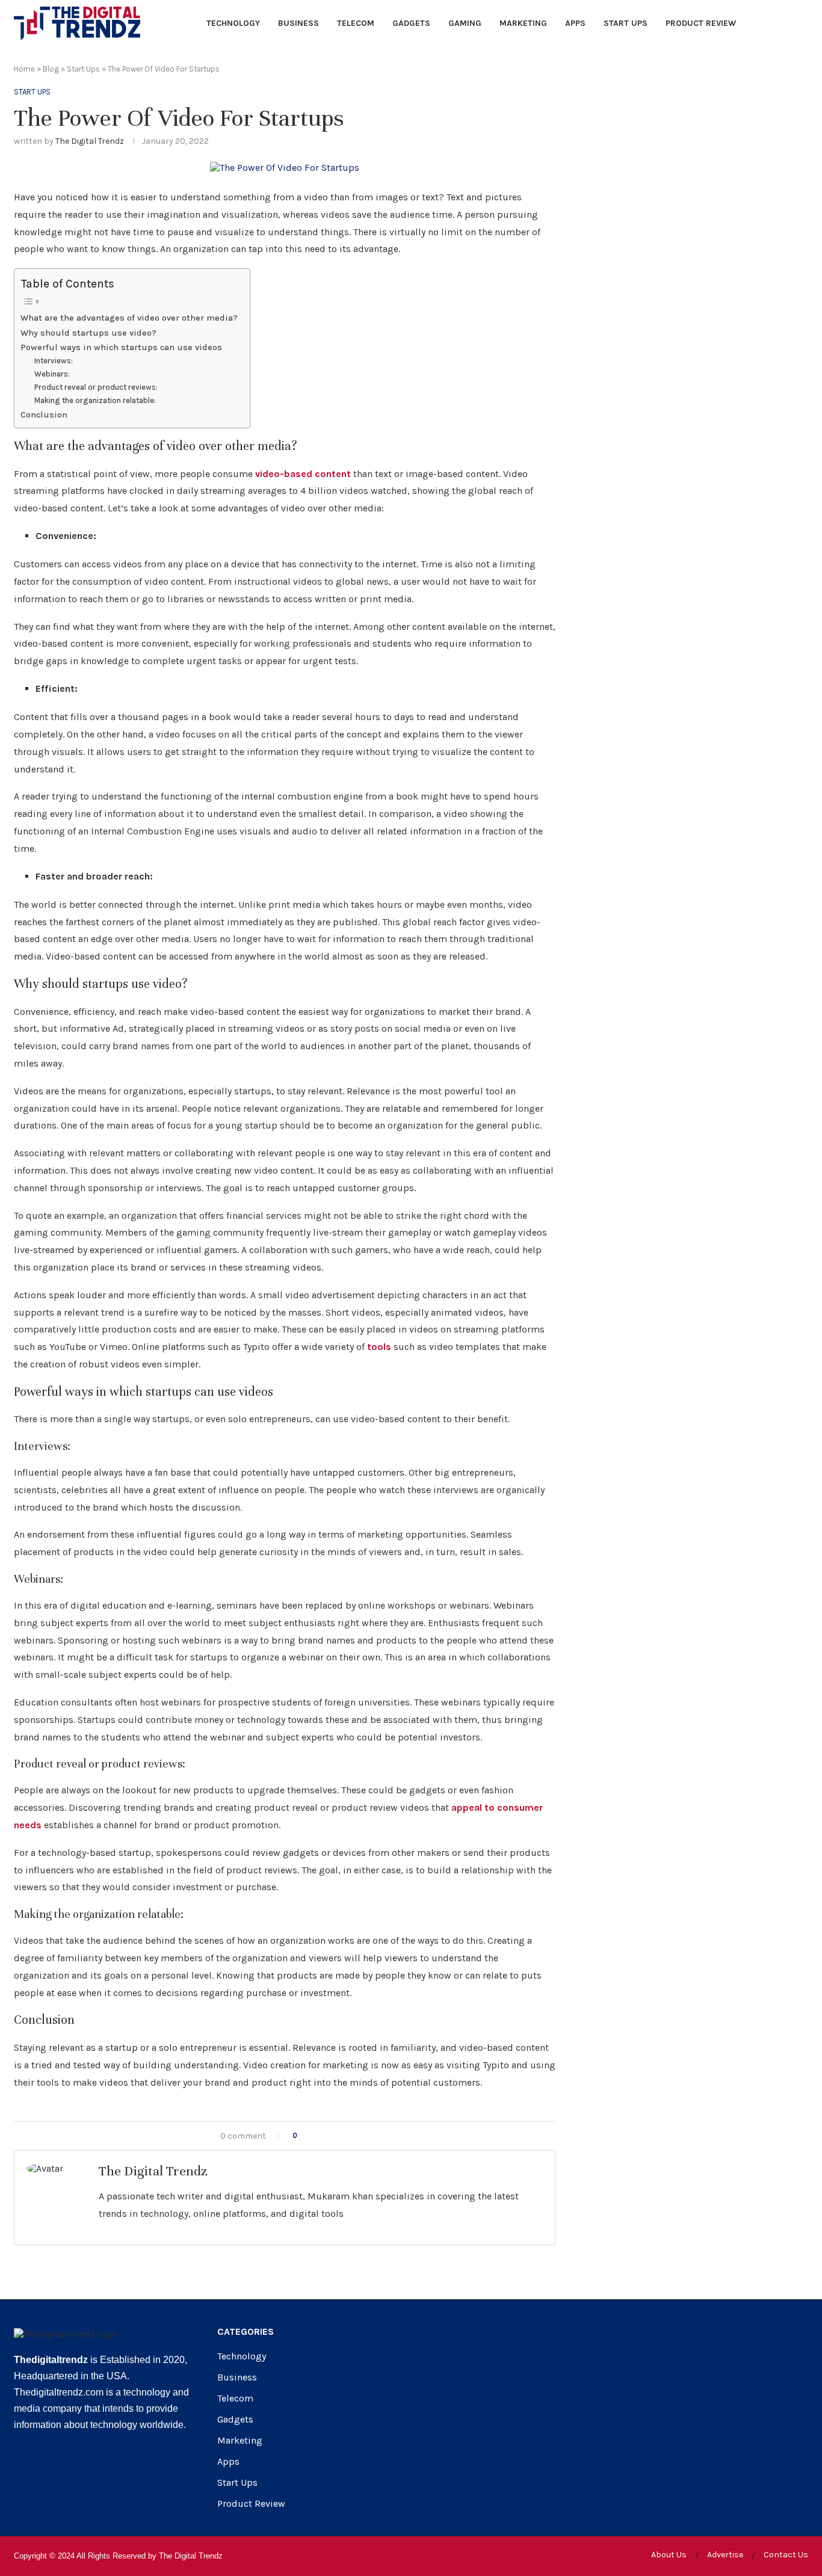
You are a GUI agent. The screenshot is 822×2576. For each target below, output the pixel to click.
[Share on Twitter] (330, 2136)
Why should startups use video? (88, 333)
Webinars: (52, 374)
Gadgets (411, 23)
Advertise (725, 2555)
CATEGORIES (246, 2332)
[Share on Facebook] (317, 2136)
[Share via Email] (355, 2136)
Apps (575, 23)
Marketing (523, 23)
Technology (233, 23)
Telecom (356, 23)
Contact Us (786, 2555)
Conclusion (44, 415)
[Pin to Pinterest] (343, 2136)
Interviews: (54, 361)
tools (378, 1347)
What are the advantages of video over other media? (129, 318)
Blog (51, 69)
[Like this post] (303, 2136)
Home (24, 69)
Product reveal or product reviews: (96, 387)
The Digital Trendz (90, 141)
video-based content (303, 474)
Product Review (701, 23)
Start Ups (626, 23)
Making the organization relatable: (95, 400)
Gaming (465, 23)
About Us (669, 2555)
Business (298, 23)
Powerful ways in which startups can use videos (121, 347)
